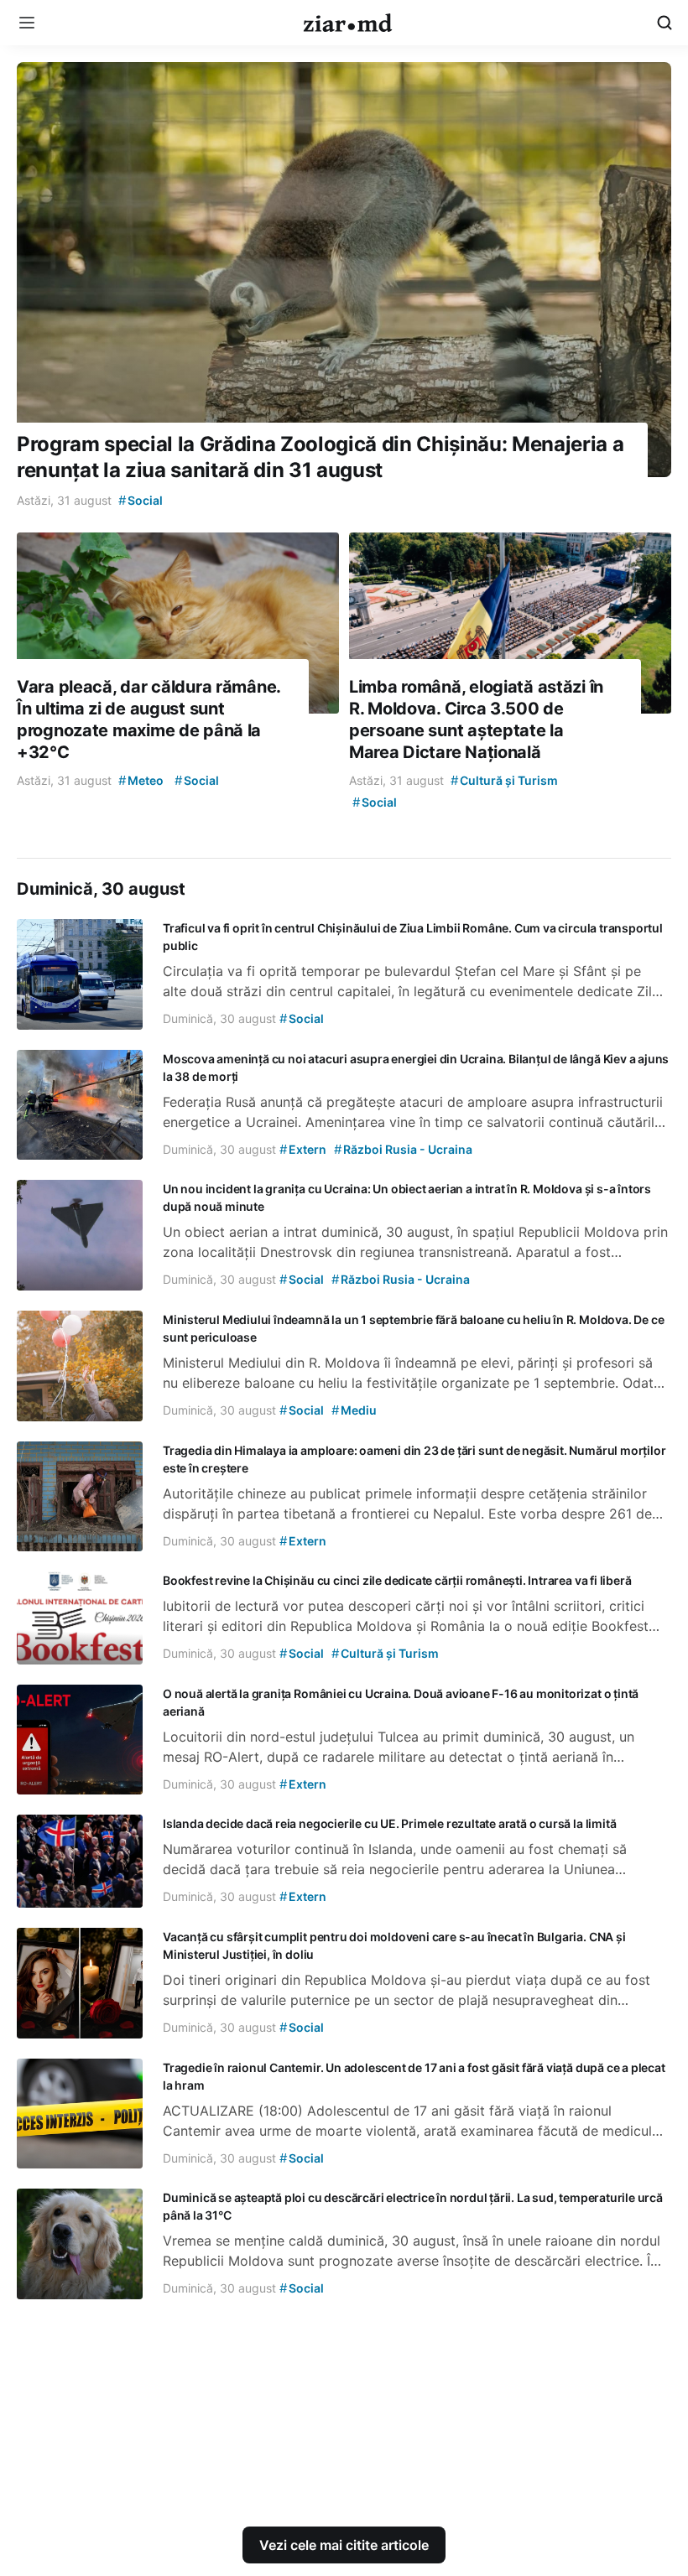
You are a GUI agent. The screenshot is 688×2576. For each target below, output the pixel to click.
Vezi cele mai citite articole (344, 2545)
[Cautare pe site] (665, 23)
